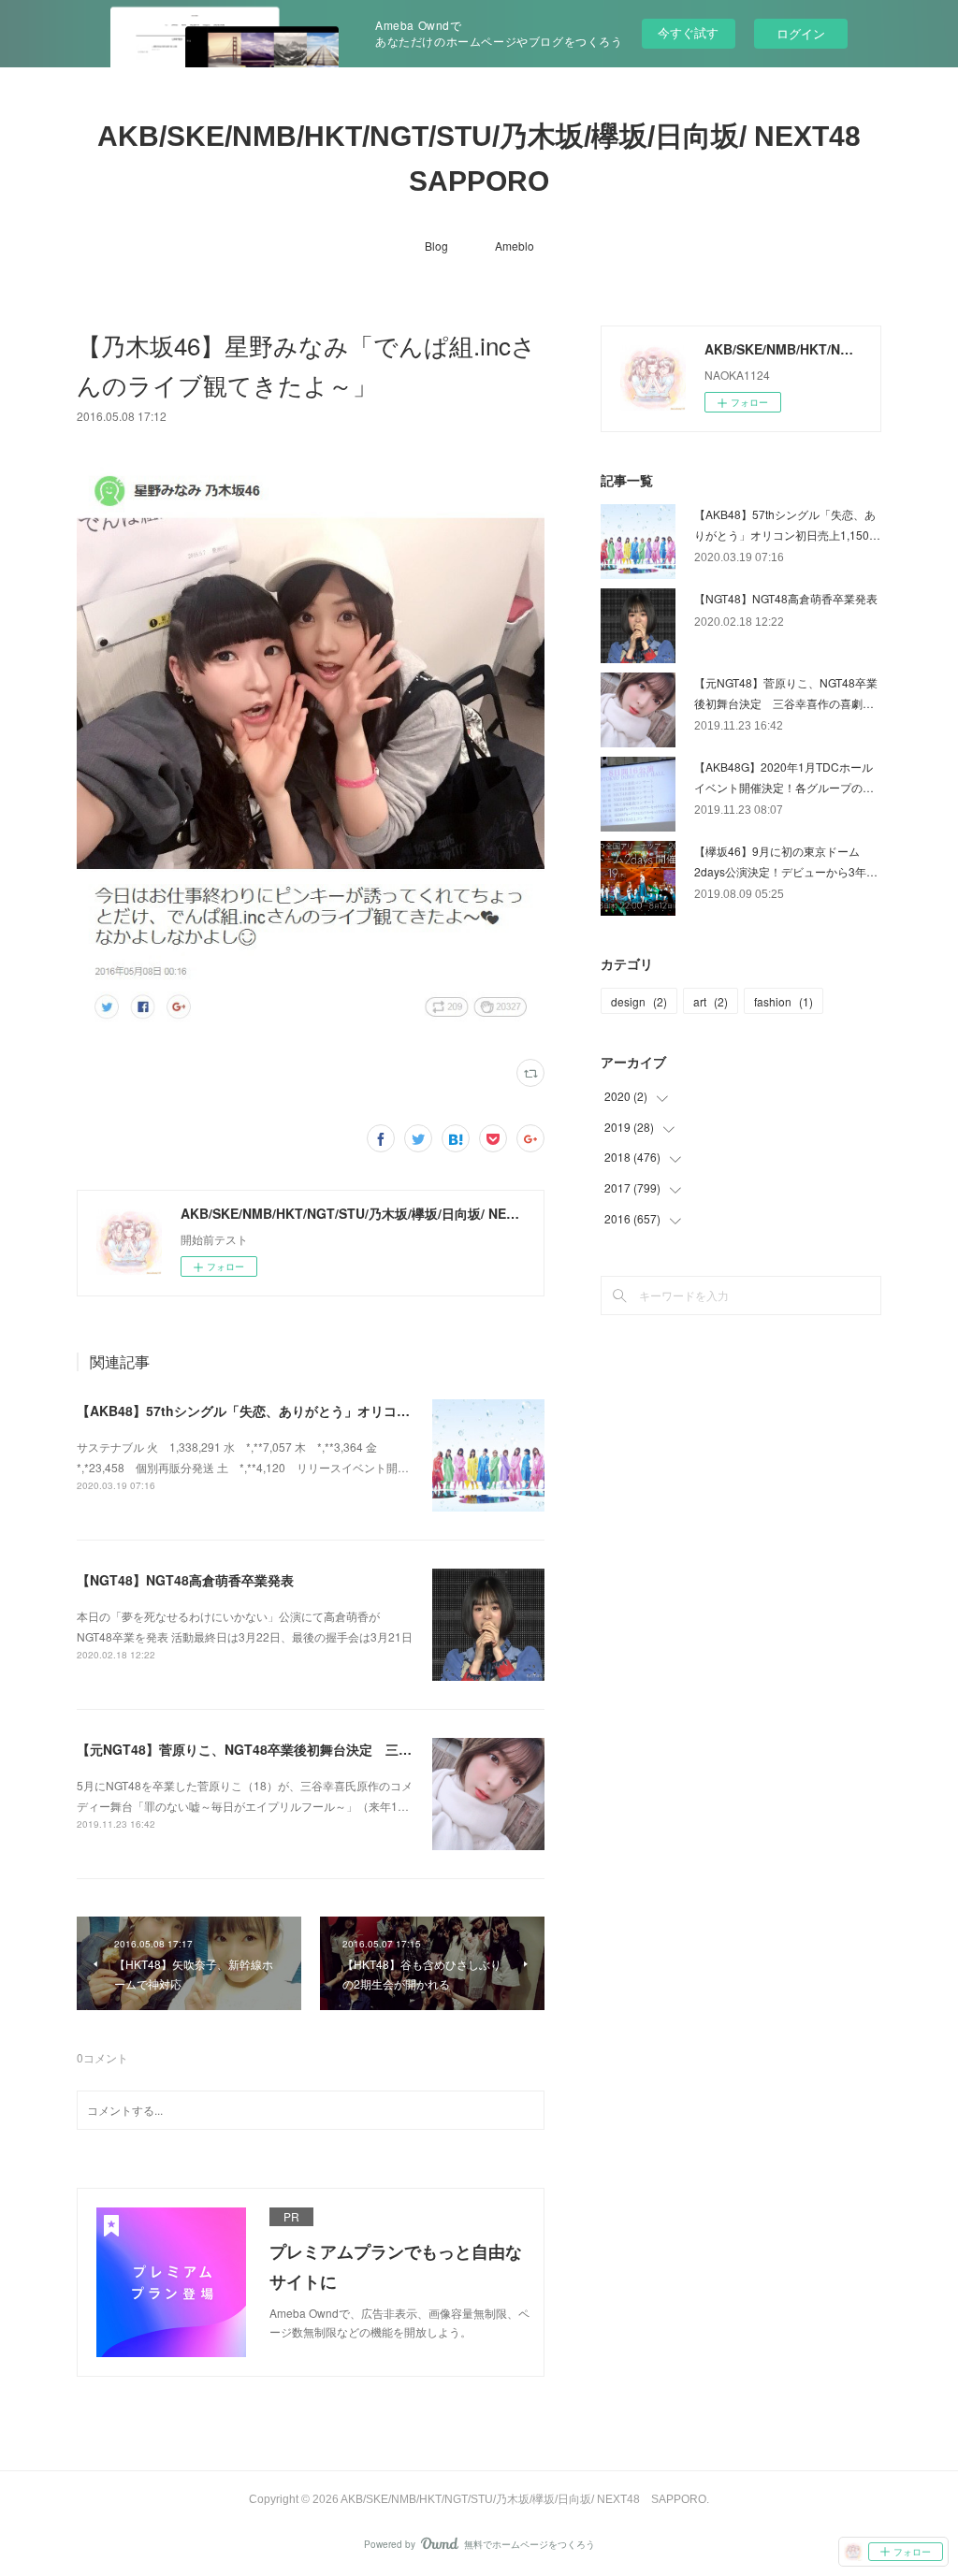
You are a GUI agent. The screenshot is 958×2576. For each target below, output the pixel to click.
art (711, 1001)
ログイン (801, 33)
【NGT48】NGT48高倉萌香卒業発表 (185, 1580)
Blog (436, 246)
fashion (784, 1001)
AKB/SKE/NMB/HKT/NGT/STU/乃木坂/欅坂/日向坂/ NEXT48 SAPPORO (489, 159)
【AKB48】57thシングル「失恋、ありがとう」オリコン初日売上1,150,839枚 (306, 1411)
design (639, 1001)
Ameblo (515, 246)
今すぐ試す (688, 32)
